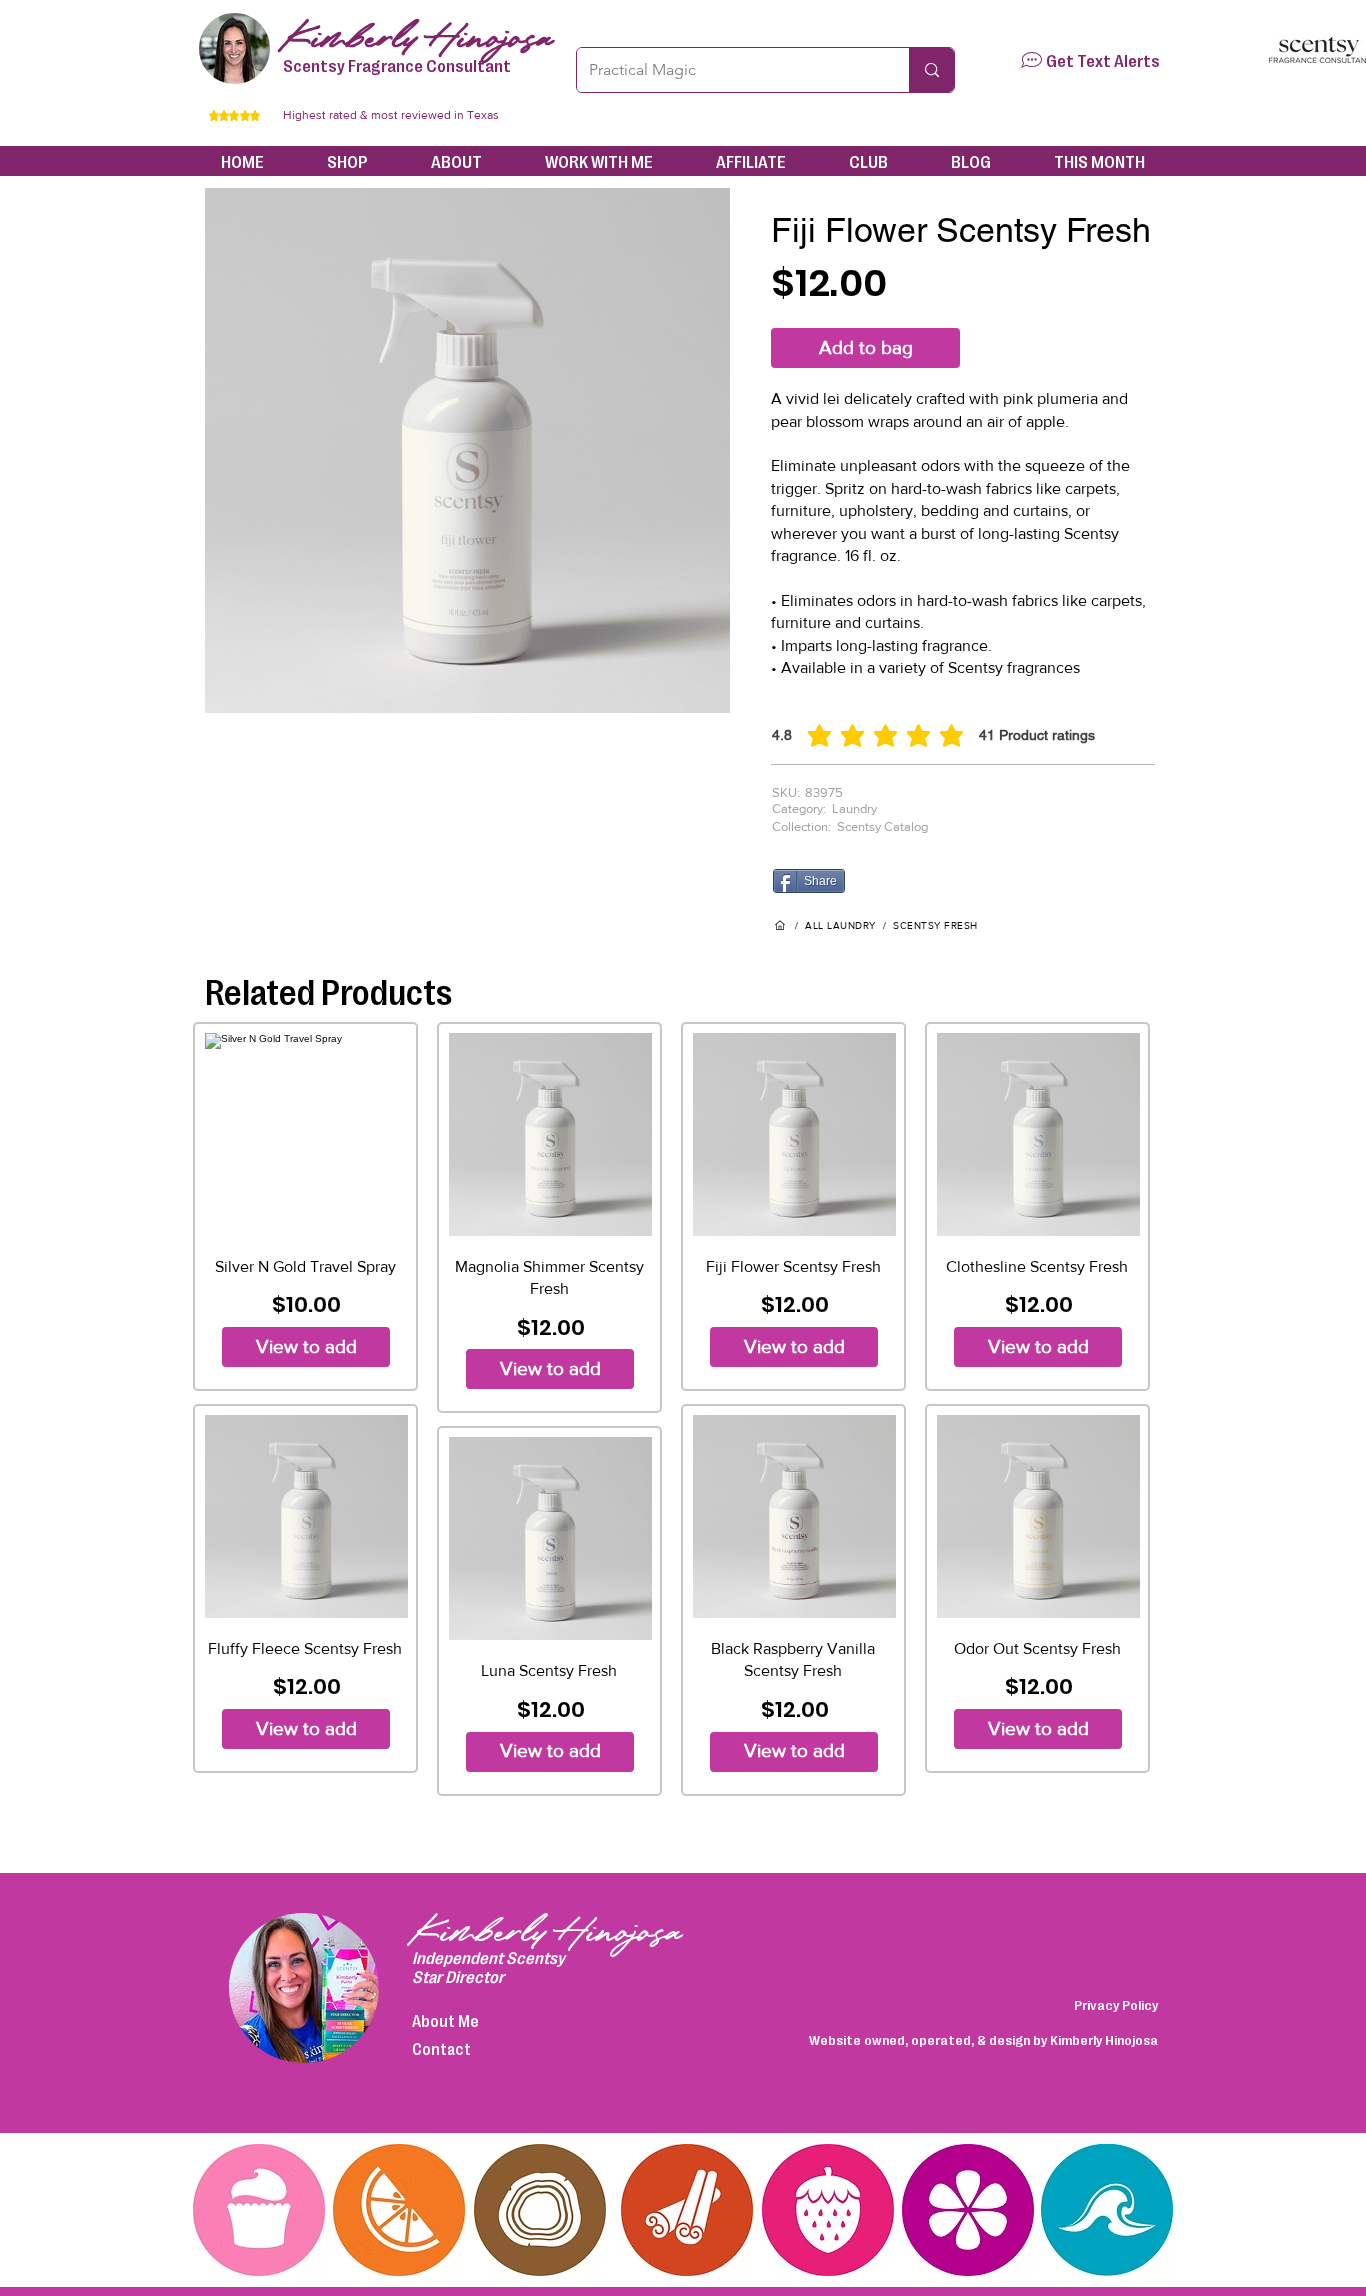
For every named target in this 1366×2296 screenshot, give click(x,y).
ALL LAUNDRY (840, 925)
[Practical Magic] (931, 70)
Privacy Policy (1116, 2004)
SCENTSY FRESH (935, 925)
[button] (1031, 60)
